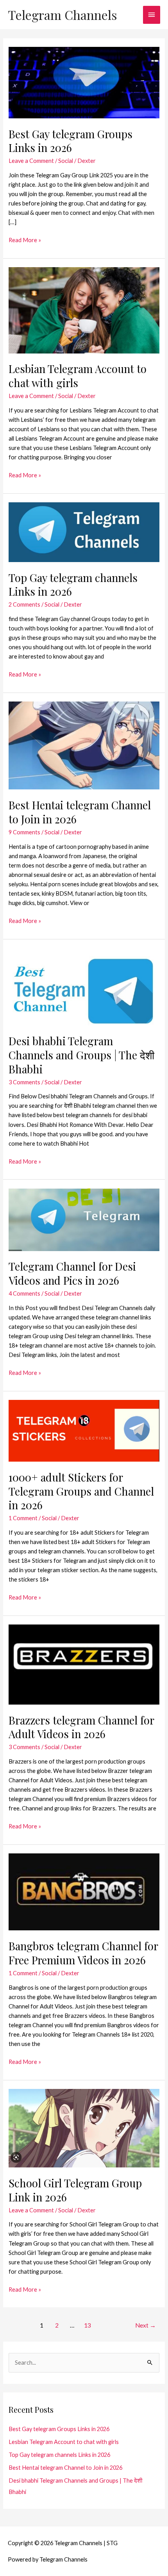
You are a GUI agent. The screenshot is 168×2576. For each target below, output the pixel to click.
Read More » (25, 241)
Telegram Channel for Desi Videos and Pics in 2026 (72, 1273)
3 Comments (24, 1082)
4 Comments (24, 1293)
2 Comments (24, 604)
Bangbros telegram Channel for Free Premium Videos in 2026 (83, 1953)
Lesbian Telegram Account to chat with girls (78, 376)
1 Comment (23, 1518)
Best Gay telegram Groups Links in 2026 (71, 141)
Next (146, 2325)
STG (112, 2543)
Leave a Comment (31, 161)
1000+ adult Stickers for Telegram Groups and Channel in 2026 (81, 1491)
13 (88, 2325)
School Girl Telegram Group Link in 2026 (75, 2190)
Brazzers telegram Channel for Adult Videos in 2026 (81, 1727)
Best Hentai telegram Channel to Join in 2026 (80, 812)
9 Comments (24, 832)
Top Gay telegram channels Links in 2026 (73, 585)
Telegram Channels (63, 15)
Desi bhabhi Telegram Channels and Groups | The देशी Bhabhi (81, 1055)
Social (66, 161)
